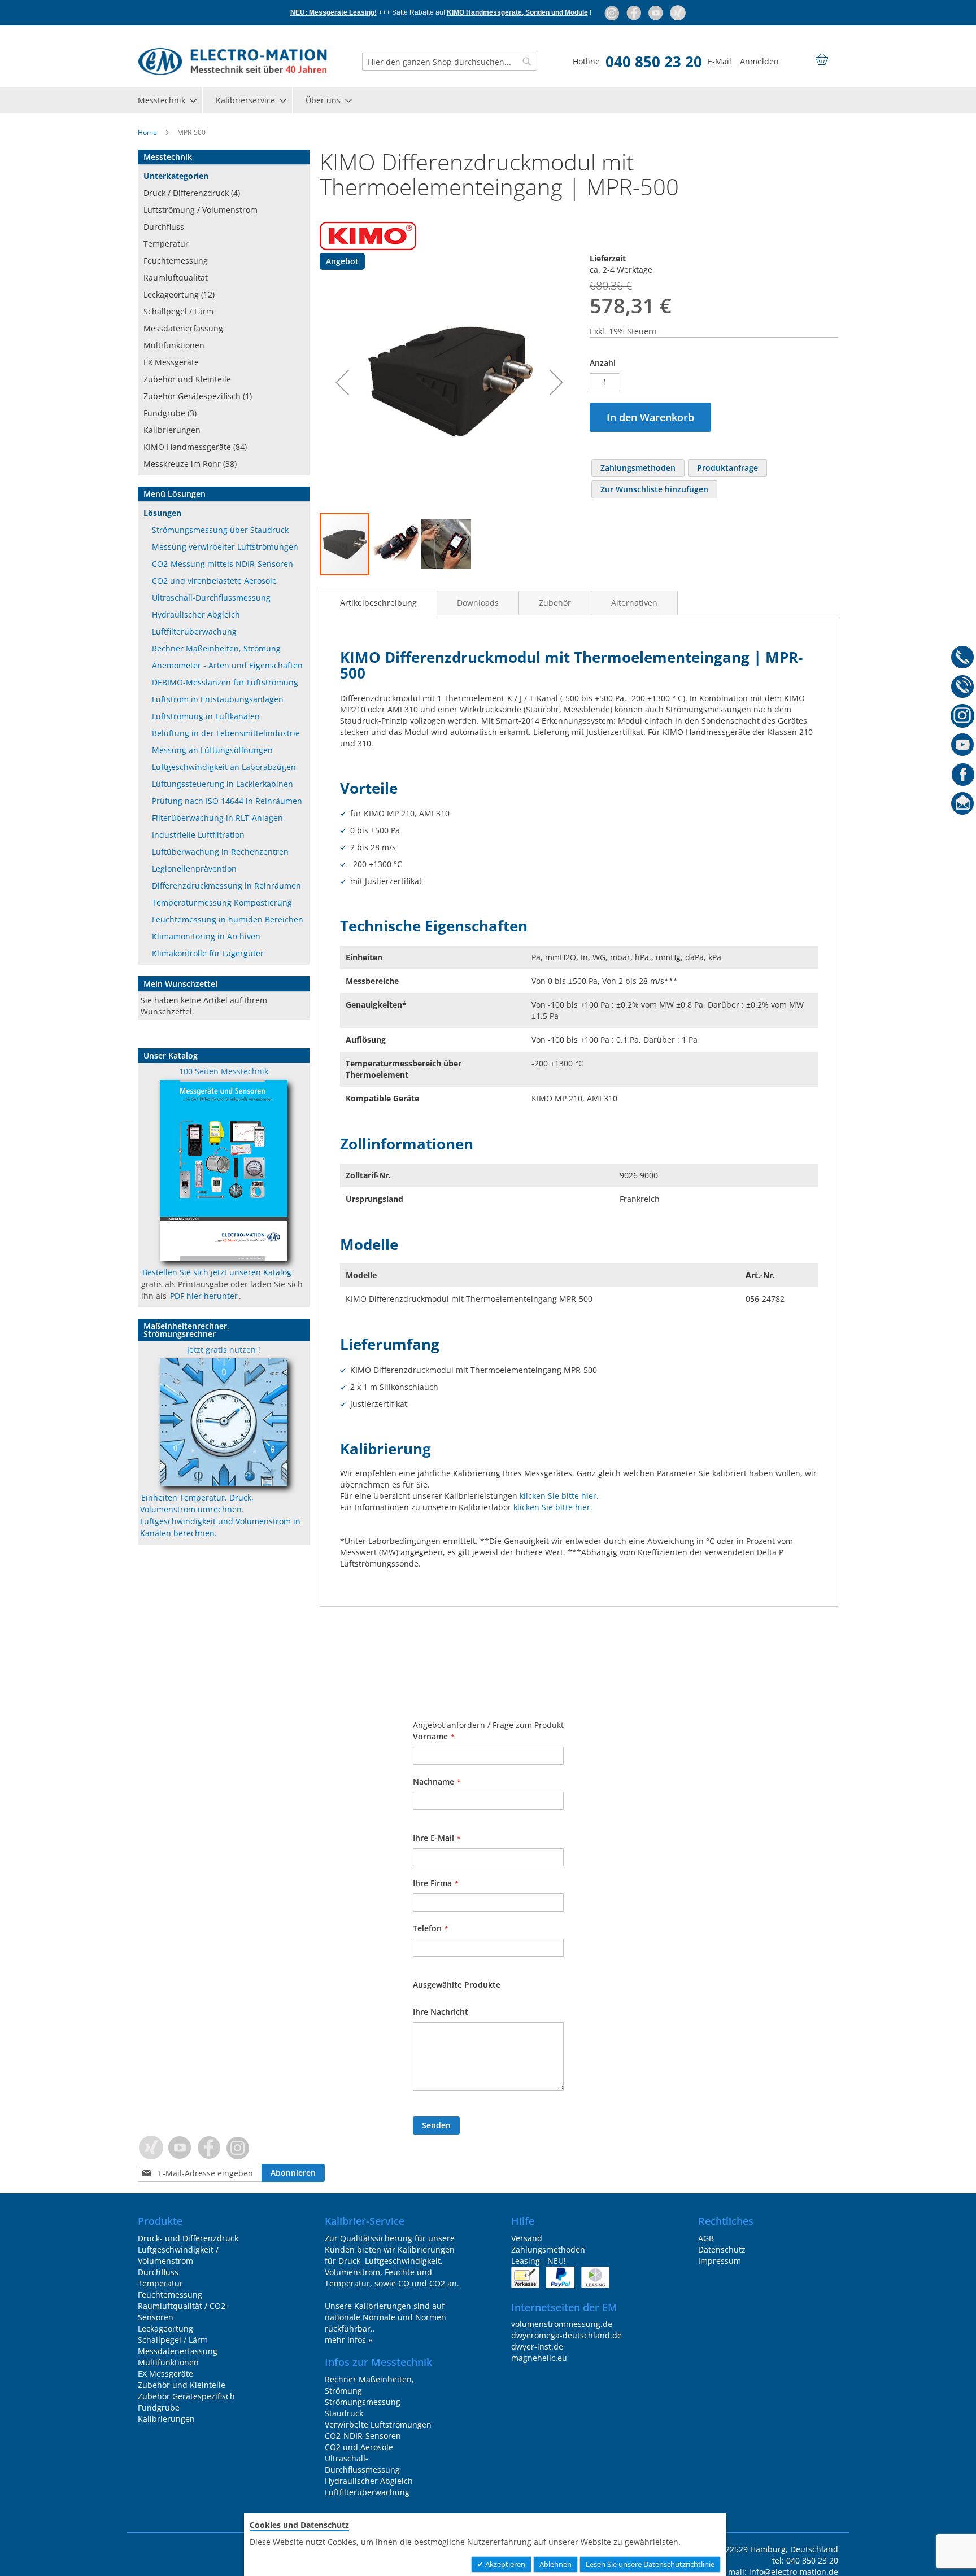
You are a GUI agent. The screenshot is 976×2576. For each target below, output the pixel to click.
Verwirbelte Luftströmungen (378, 2424)
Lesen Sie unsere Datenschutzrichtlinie (650, 2564)
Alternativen (634, 603)
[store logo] (232, 62)
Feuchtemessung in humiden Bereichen (228, 919)
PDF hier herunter (204, 1296)
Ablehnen (555, 2564)
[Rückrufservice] (963, 688)
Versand (527, 2238)
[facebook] (635, 12)
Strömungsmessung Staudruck (363, 2407)
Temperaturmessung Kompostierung (222, 902)
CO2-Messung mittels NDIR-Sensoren (223, 564)
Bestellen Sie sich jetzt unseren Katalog (217, 1272)
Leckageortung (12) (179, 294)
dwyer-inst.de (537, 2347)
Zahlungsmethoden (548, 2249)
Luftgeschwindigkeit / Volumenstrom (178, 2255)
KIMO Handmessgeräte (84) (195, 447)
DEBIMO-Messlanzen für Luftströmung (225, 682)
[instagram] (613, 12)
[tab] (378, 603)
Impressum (720, 2261)
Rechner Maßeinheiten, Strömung (216, 648)
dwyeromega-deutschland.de (567, 2335)
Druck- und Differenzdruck (188, 2238)
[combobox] (450, 62)
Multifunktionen (174, 345)
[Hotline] (963, 659)
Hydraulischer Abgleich (196, 615)
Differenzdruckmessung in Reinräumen (226, 885)
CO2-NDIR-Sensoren (363, 2436)
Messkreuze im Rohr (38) (190, 464)
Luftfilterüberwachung (194, 631)
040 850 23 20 (654, 62)
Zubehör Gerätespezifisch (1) (198, 396)
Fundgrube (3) (170, 413)
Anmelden (759, 61)
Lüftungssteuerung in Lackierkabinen (223, 784)
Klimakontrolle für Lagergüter (208, 953)
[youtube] (657, 12)
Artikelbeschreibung (378, 603)
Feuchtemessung (176, 261)
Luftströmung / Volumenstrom (201, 210)
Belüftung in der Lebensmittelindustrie (226, 733)
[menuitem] (167, 100)
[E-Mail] (963, 806)
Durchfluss (164, 227)
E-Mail (720, 61)
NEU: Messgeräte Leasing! (334, 12)
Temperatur (166, 244)
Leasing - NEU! (539, 2261)
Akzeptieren (504, 2564)
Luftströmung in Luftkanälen (206, 716)
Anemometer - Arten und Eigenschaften (227, 665)
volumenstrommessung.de (562, 2324)
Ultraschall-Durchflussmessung (211, 598)
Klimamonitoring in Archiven (206, 936)
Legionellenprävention (194, 869)
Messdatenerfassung (183, 328)
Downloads (478, 603)
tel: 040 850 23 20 (805, 2560)
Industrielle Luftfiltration (198, 835)
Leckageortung (165, 2328)
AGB (706, 2238)
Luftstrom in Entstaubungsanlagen (218, 699)
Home (147, 132)
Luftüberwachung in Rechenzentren (220, 852)
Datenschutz (722, 2249)
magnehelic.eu (539, 2358)
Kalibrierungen (172, 430)
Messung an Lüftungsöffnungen (212, 750)
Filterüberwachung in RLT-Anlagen (217, 818)
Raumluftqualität (176, 277)
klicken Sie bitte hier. (559, 1496)
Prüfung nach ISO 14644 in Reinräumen (227, 801)
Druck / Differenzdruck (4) (192, 193)
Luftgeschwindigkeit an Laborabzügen (224, 767)
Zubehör (555, 603)
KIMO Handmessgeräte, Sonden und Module (517, 12)
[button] (342, 382)
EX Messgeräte (171, 362)
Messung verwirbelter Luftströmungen (225, 547)
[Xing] (678, 12)
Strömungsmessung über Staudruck (220, 530)
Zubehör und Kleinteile (187, 379)
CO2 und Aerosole (359, 2447)
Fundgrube (159, 2407)
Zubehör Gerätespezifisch (186, 2396)
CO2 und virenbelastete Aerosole (214, 581)
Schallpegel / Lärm (178, 311)
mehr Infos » (348, 2340)
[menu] (488, 100)
